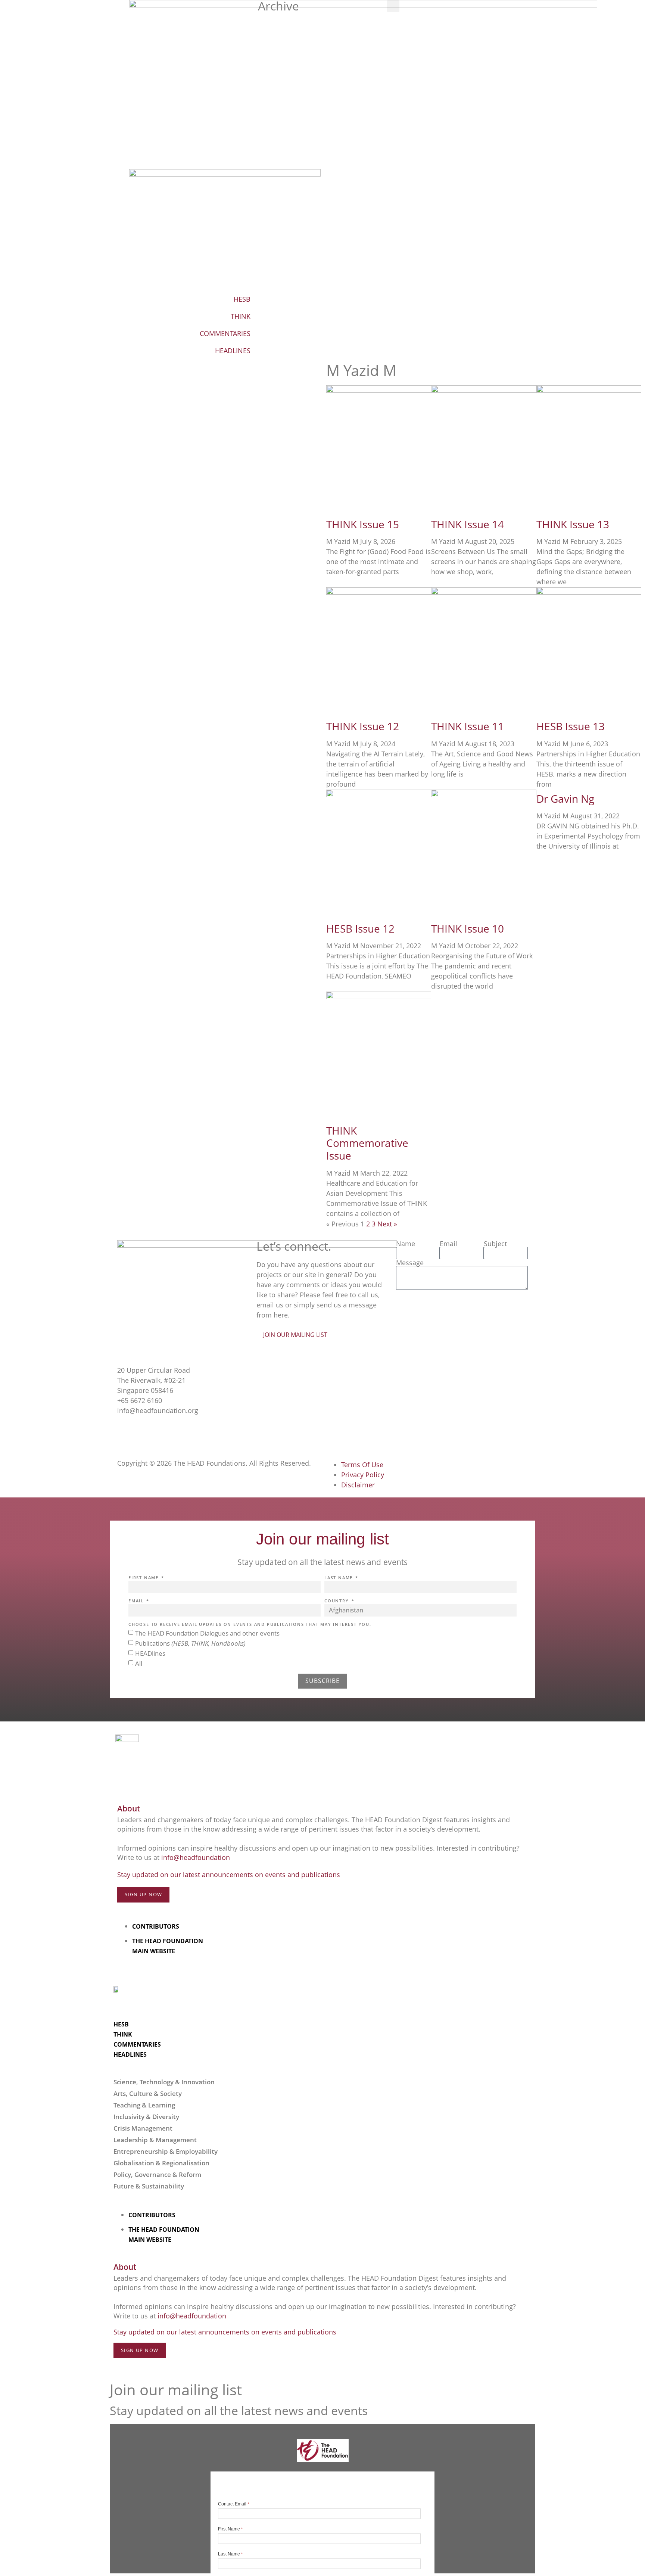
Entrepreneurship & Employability (166, 2151)
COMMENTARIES (225, 333)
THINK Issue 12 (363, 726)
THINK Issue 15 (363, 524)
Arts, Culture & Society (148, 2093)
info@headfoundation (196, 1857)
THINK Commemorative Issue (367, 1143)
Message (410, 1263)
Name (406, 1244)
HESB (242, 299)
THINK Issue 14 (468, 524)
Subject (495, 1244)
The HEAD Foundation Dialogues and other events (207, 1633)
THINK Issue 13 (573, 524)
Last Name (339, 1578)
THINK (241, 316)
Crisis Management (143, 2128)
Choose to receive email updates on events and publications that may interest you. (250, 1625)
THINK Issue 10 (468, 928)
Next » (387, 1224)
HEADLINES (233, 351)
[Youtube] (168, 1433)
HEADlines (150, 1653)
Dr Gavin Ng (565, 799)
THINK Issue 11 (468, 726)
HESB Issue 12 (360, 928)
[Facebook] (127, 1433)
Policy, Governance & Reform (157, 2174)
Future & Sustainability (149, 2186)
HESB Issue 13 (571, 726)
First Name (144, 1578)
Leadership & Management (155, 2140)
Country (337, 1601)
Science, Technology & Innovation (164, 2082)
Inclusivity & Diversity (146, 2117)
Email (448, 1244)
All (139, 1663)
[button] (393, 6)
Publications (190, 1643)
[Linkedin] (188, 1433)
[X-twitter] (147, 1433)
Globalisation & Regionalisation (161, 2163)
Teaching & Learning (144, 2105)
